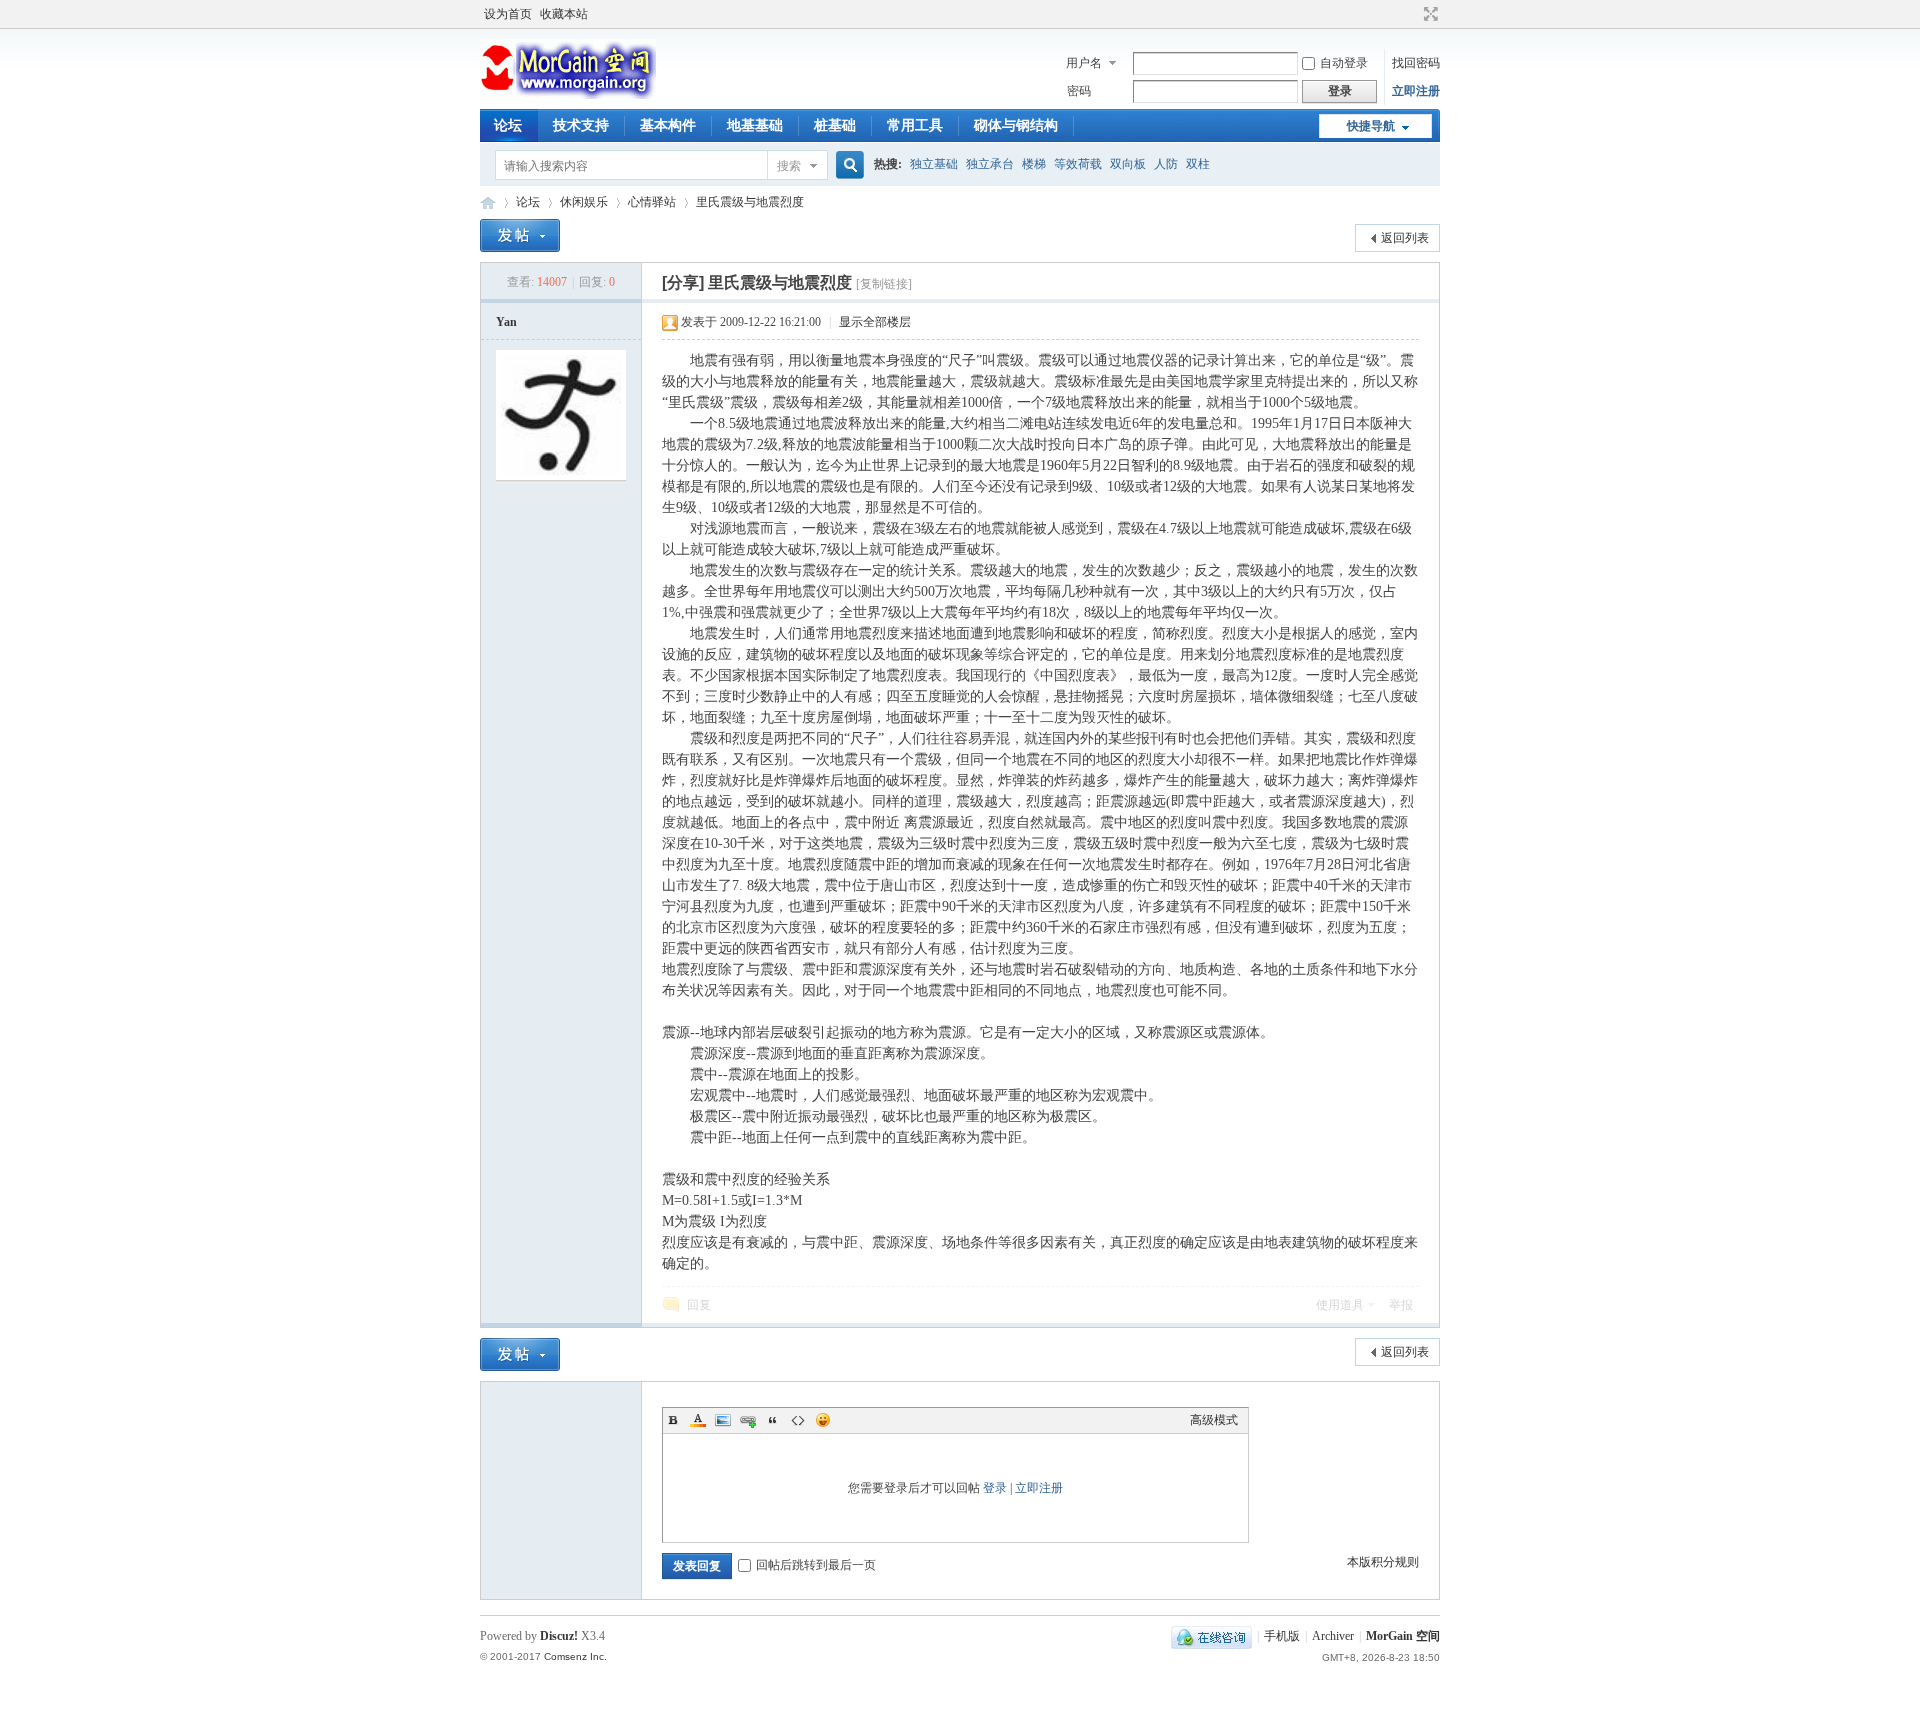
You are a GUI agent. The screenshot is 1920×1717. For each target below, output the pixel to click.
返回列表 (1405, 238)
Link (748, 1420)
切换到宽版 (1428, 14)
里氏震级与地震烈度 (750, 202)
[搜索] (847, 165)
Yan (506, 322)
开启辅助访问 (1412, 14)
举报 (1401, 1305)
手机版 (1282, 1636)
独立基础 (934, 164)
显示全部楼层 (875, 322)
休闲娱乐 (584, 202)
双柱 (1198, 164)
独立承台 (990, 164)
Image (723, 1420)
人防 (1166, 164)
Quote (773, 1420)
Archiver (1333, 1636)
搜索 (789, 166)
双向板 (1128, 164)
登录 (995, 1488)
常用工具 (915, 125)
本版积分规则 (1383, 1562)
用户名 (1084, 63)
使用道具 (1340, 1305)
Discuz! (559, 1636)
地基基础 (755, 125)
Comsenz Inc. (575, 1656)
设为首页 (508, 14)
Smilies (823, 1420)
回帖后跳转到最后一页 (816, 1565)
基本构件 (668, 125)
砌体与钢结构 (1016, 125)
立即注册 (1416, 91)
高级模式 (1214, 1420)
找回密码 (1416, 63)
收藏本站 (564, 14)
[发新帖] (520, 235)
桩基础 (835, 125)
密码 (1079, 91)
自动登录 (1344, 63)
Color (698, 1420)
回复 (699, 1305)
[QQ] (1211, 1636)
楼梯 (1034, 164)
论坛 (508, 125)
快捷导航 (1371, 126)
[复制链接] (884, 284)
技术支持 (581, 125)
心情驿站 (652, 202)
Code (798, 1420)
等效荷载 (1078, 164)
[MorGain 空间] (568, 95)
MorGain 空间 (488, 202)
